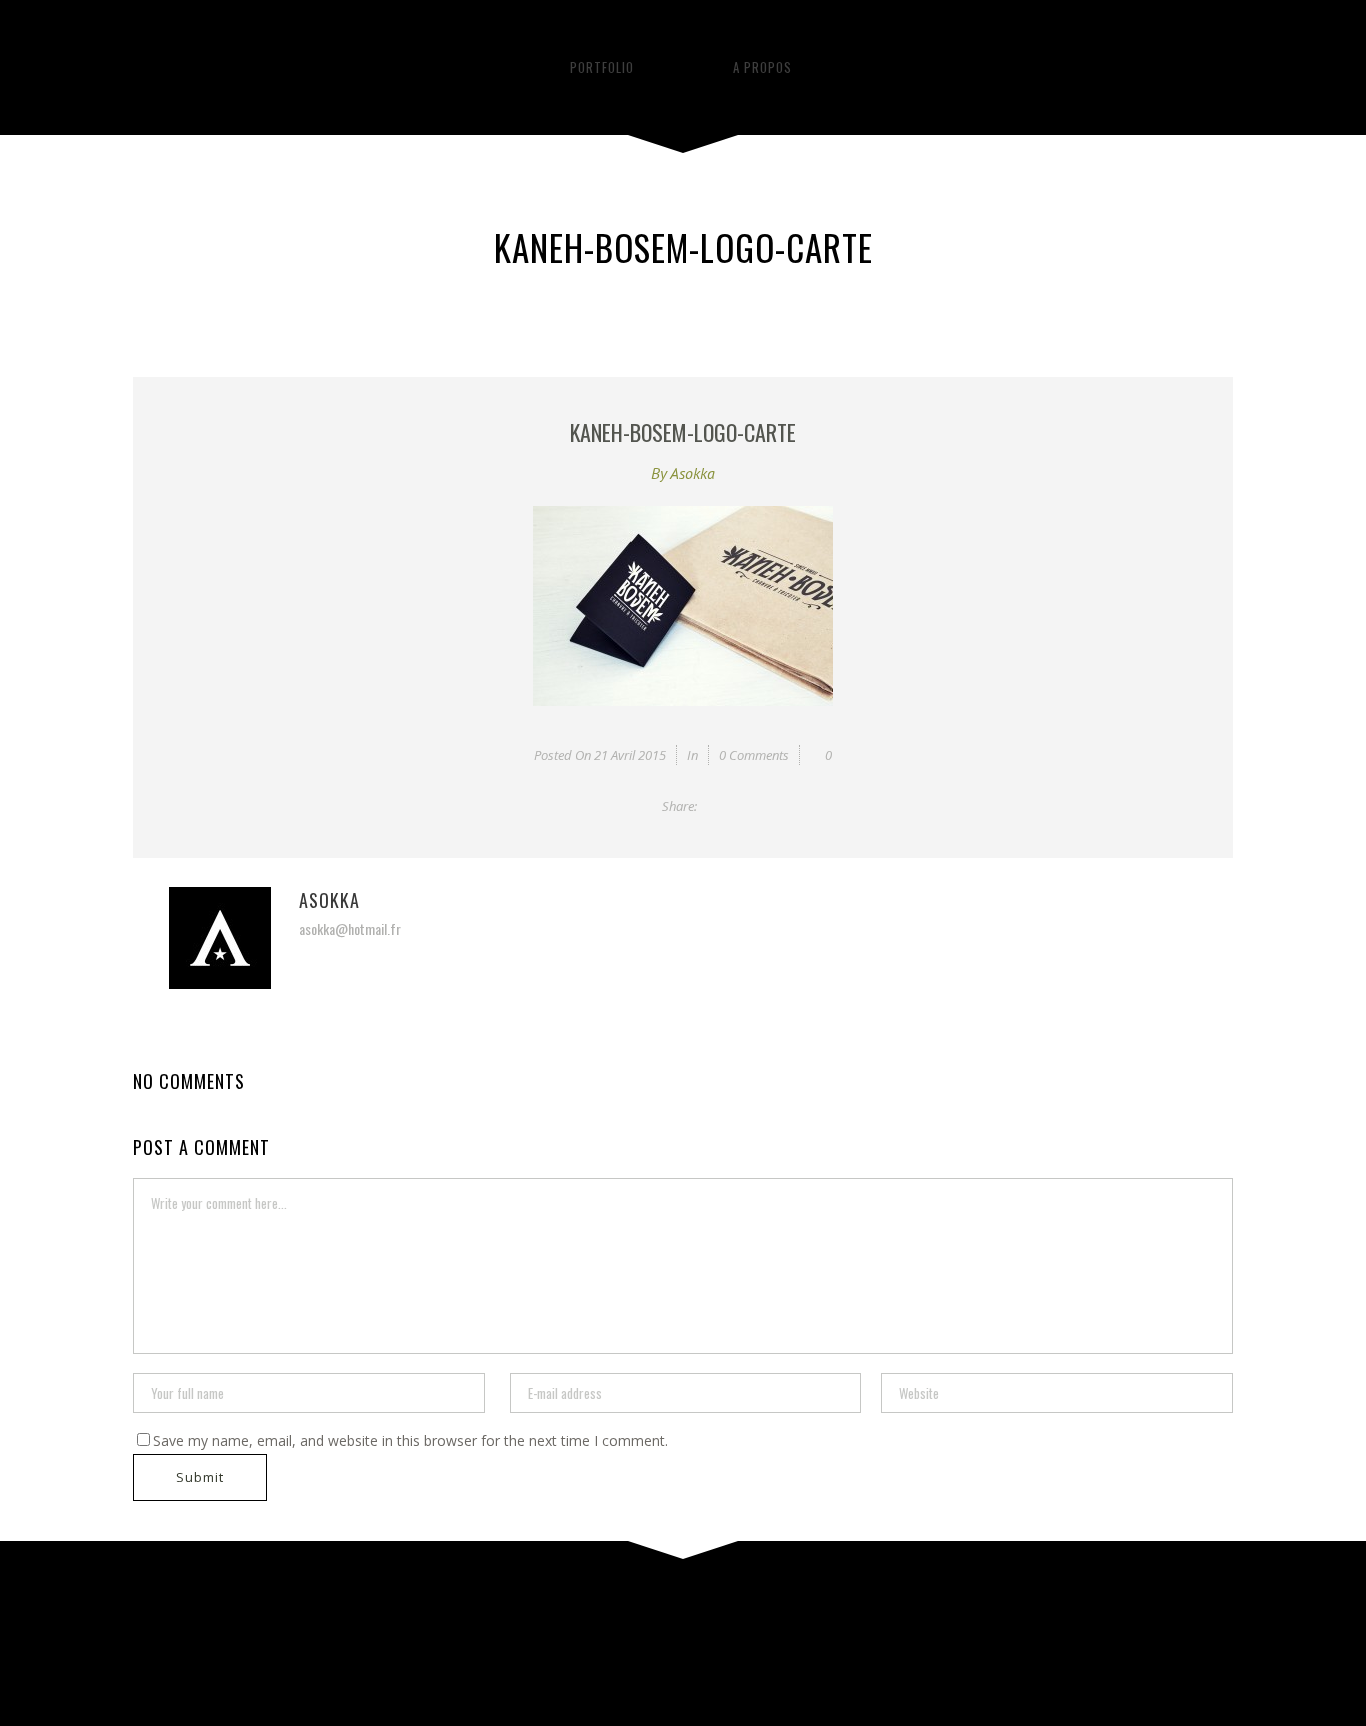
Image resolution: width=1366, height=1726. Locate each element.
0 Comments (754, 755)
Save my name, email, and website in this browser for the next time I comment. (410, 1440)
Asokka (692, 473)
